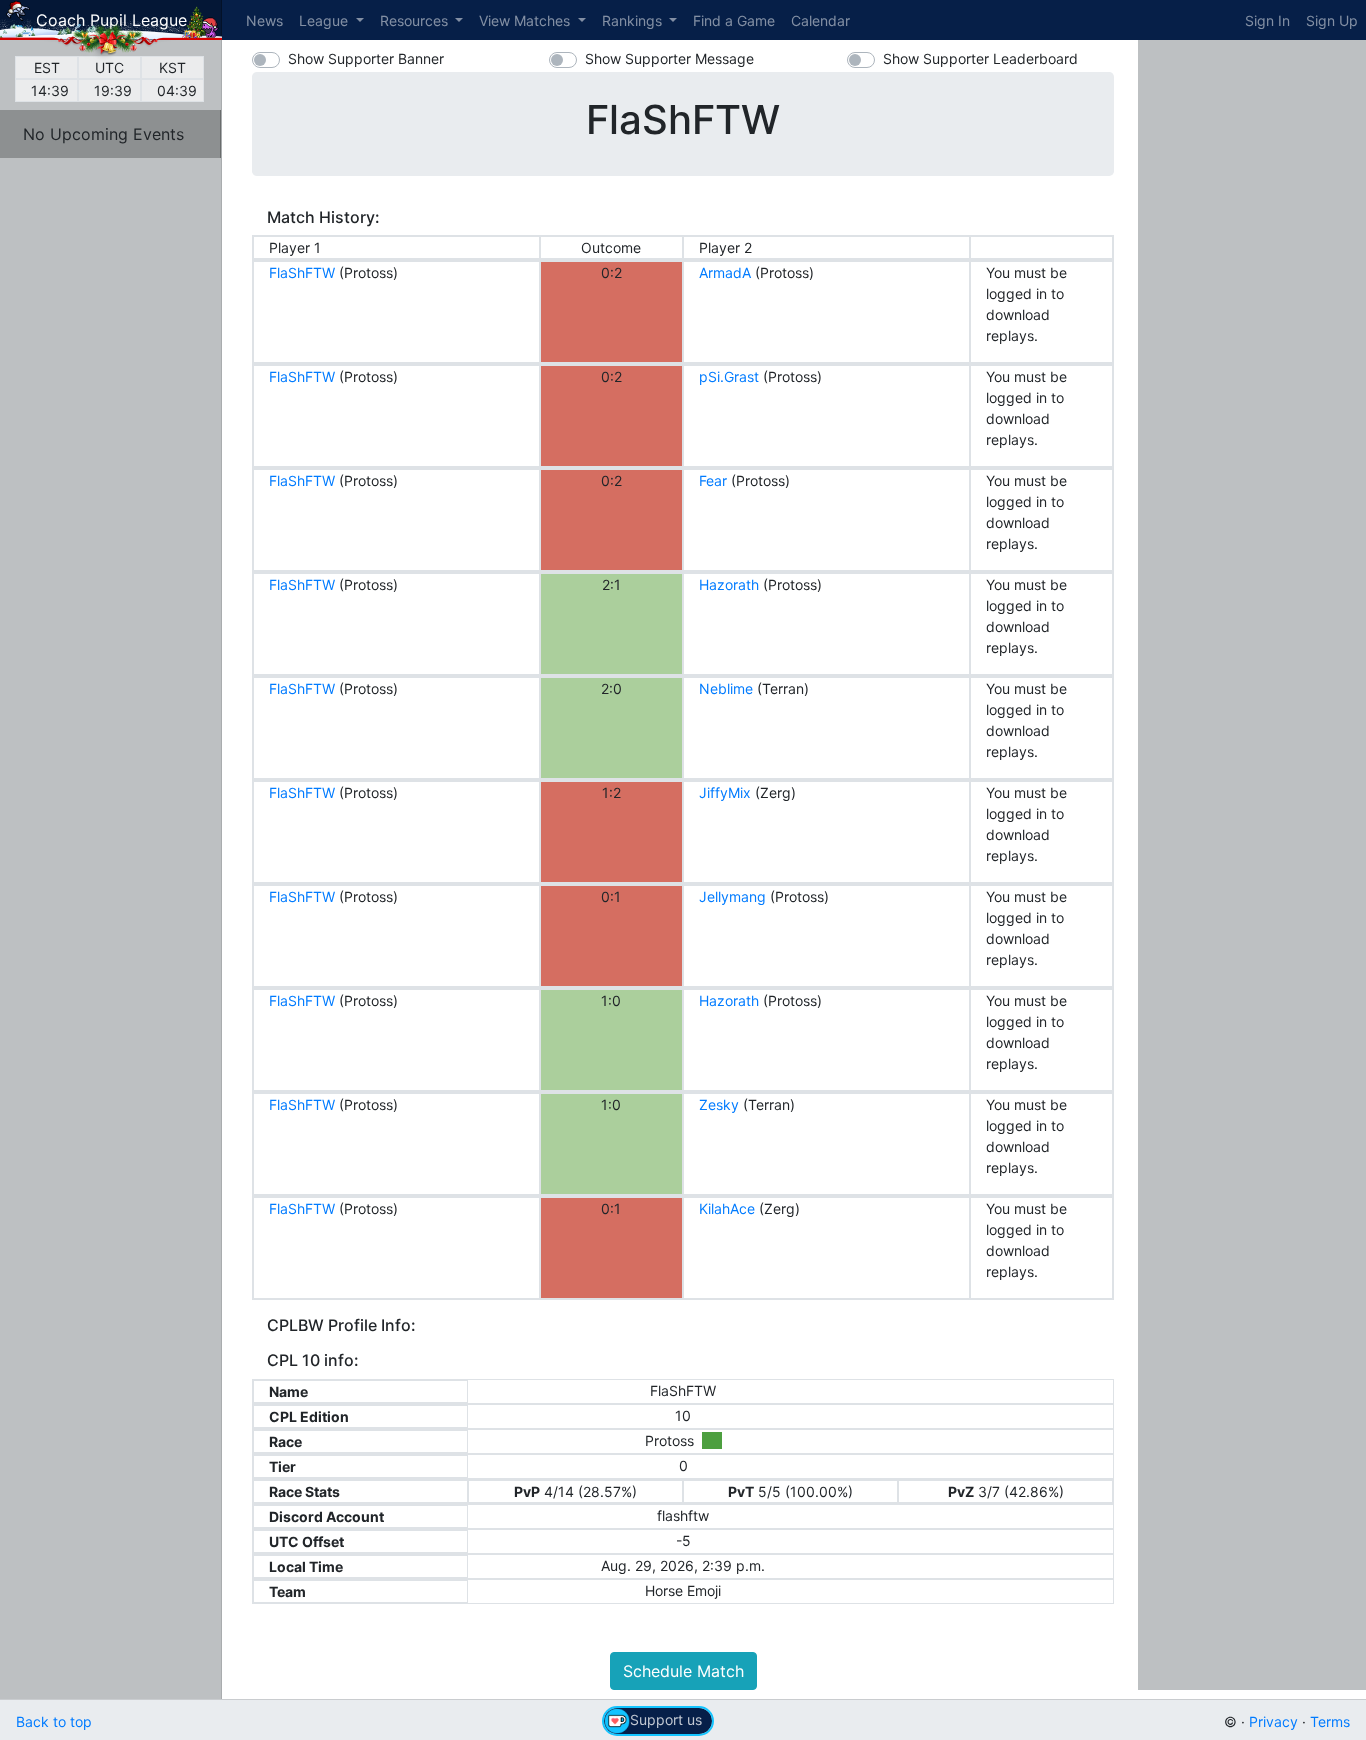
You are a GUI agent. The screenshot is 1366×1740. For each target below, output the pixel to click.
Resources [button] (416, 20)
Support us (666, 1719)
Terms (1330, 1721)
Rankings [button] (634, 20)
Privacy (1273, 1721)
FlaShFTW (302, 272)
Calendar (820, 20)
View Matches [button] (526, 20)
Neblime (726, 688)
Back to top (54, 1721)
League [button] (325, 20)
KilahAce (727, 1208)
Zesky (719, 1104)
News (264, 20)
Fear (713, 480)
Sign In (1267, 20)
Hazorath (729, 584)
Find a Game (734, 20)
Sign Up (1332, 20)
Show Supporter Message (669, 58)
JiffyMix (725, 792)
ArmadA (725, 272)
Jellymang (732, 896)
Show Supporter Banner (366, 58)
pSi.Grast (729, 376)
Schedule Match (683, 1671)
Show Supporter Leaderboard (980, 58)
